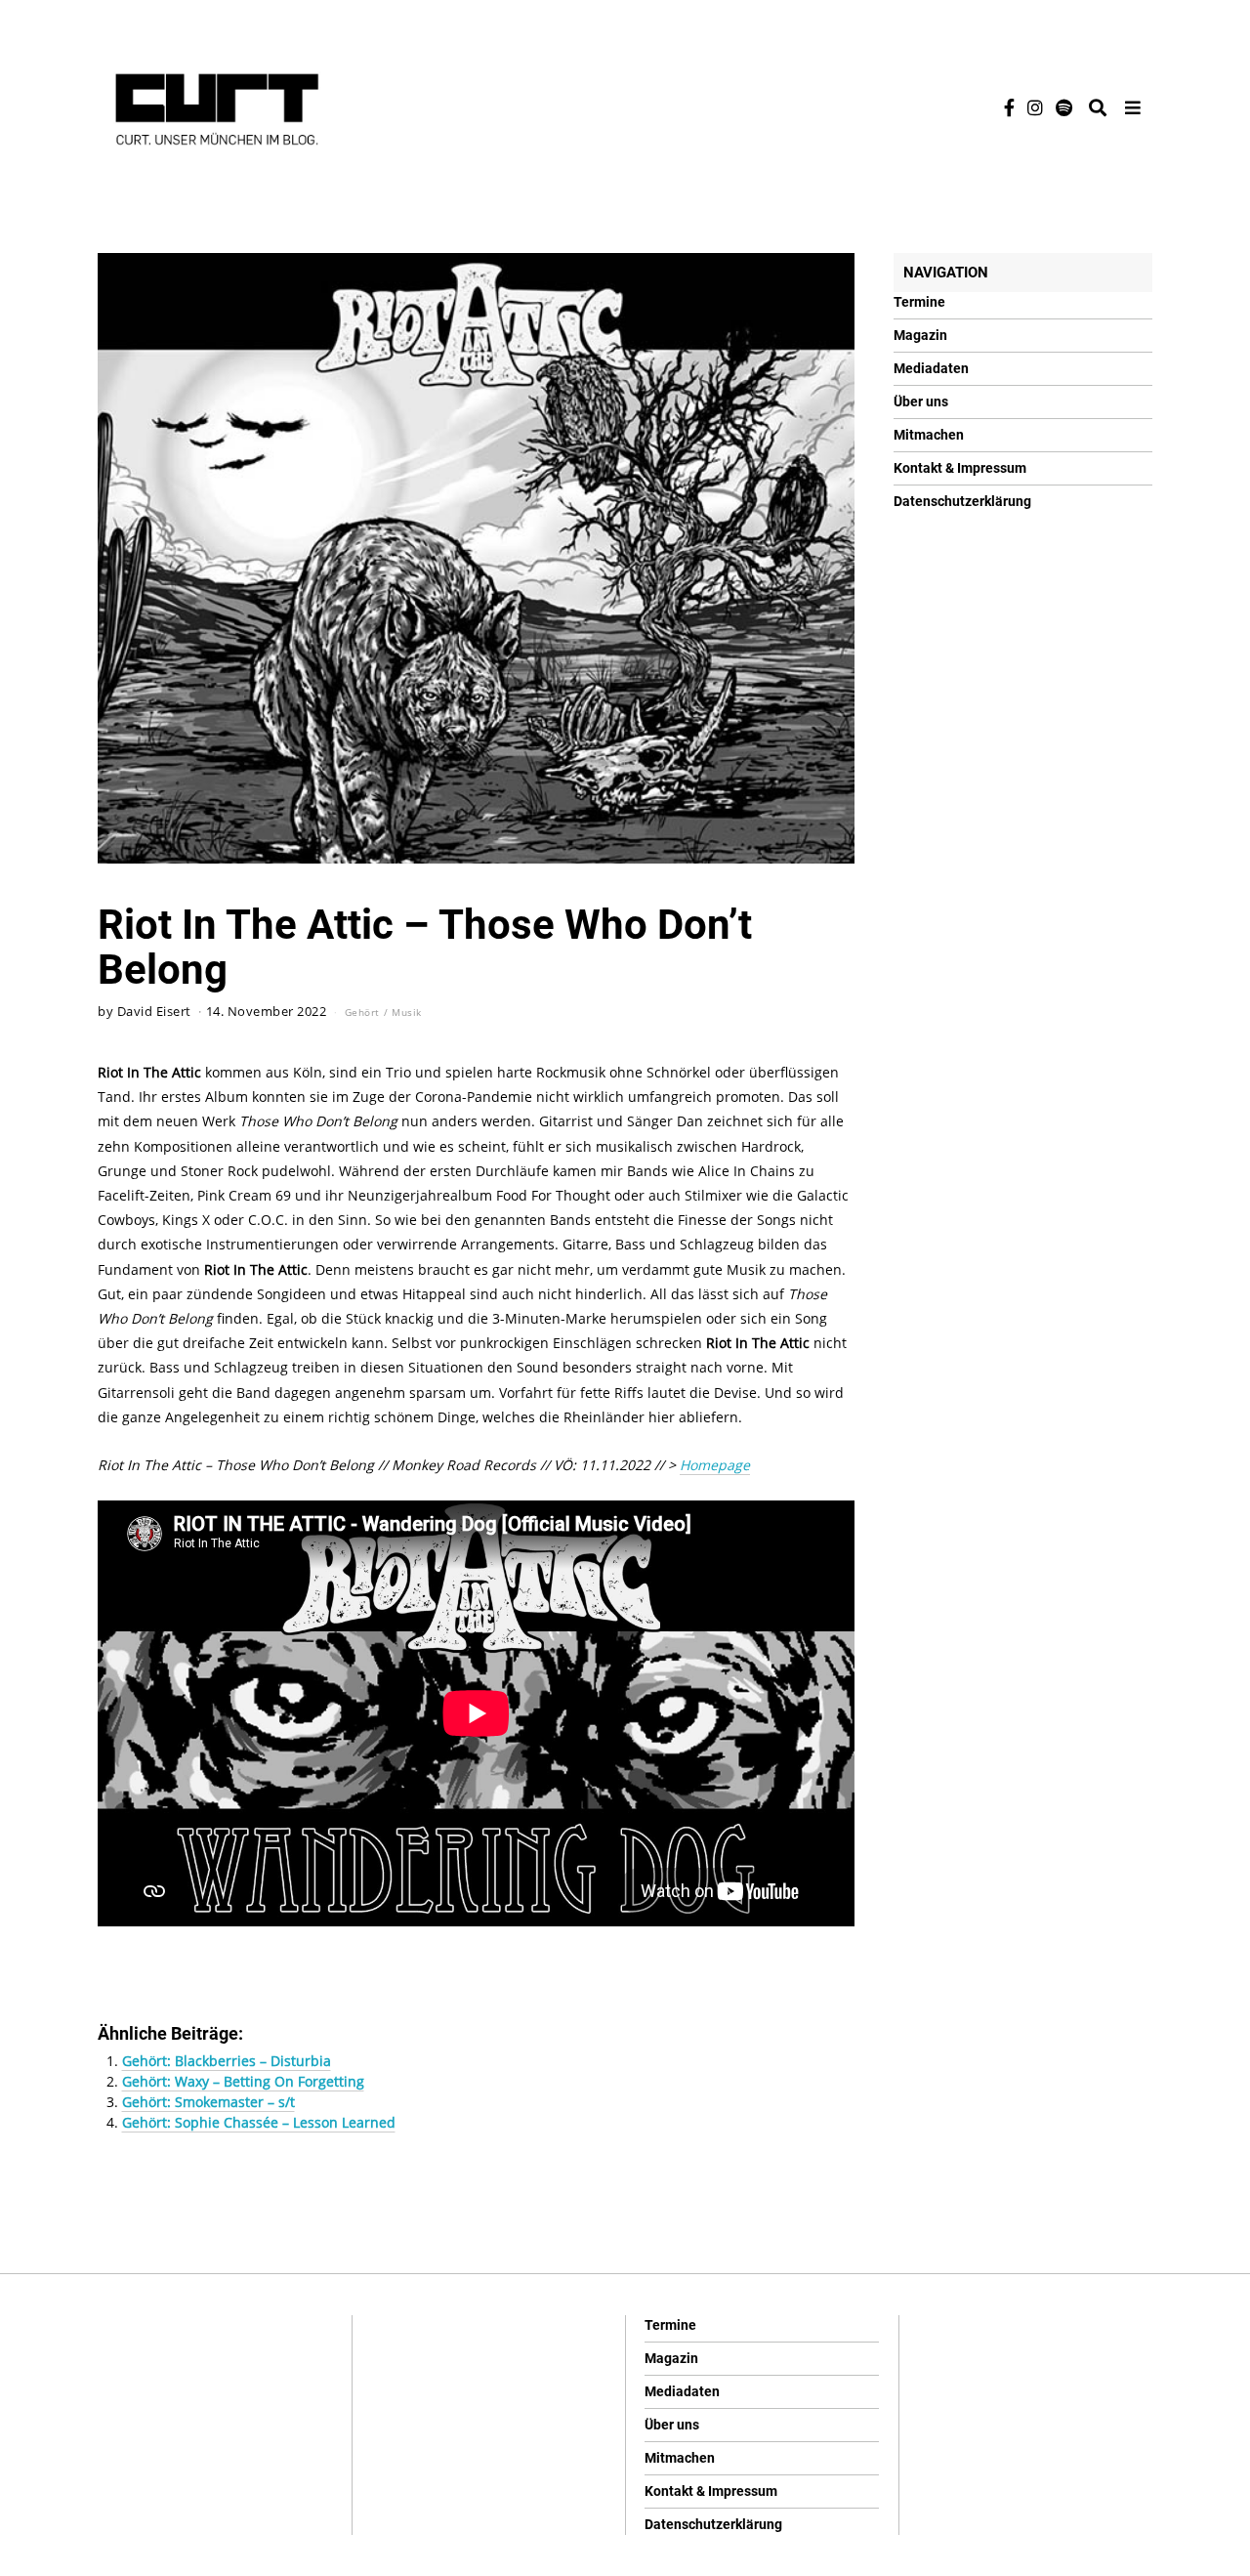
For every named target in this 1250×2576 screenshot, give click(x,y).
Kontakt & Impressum (960, 468)
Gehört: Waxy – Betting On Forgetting (243, 2081)
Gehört (362, 1012)
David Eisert (154, 1012)
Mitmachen (929, 435)
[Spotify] (1064, 107)
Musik (407, 1012)
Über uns (921, 401)
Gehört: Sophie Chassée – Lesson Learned (259, 2122)
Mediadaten (931, 368)
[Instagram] (1035, 107)
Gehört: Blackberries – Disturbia (227, 2061)
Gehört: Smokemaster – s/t (208, 2102)
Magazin (920, 335)
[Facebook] (1009, 107)
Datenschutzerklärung (962, 501)
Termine (919, 302)
